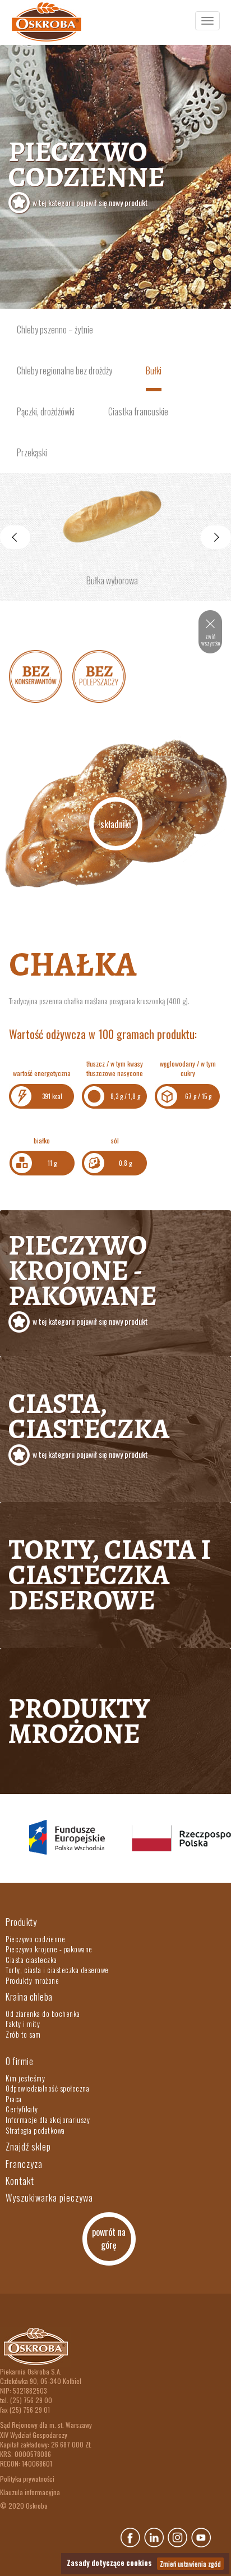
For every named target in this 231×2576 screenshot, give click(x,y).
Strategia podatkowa (35, 2130)
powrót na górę (109, 2238)
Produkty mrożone (79, 1721)
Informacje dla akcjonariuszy (48, 2120)
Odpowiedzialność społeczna (47, 2088)
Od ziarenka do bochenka (43, 2014)
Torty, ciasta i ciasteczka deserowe (110, 1575)
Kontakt (20, 2181)
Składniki (116, 824)
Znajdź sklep (28, 2147)
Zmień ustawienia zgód (190, 2563)
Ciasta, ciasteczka (89, 1422)
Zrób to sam (23, 2034)
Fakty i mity (23, 2024)
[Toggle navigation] (207, 21)
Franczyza (24, 2164)
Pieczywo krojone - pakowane (83, 1276)
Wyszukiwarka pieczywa (49, 2198)
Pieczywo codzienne (87, 170)
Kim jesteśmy (25, 2078)
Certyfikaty (22, 2109)
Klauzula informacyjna (30, 2492)
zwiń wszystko (211, 640)
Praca (14, 2099)
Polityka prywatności (27, 2479)
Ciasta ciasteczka (31, 1960)
